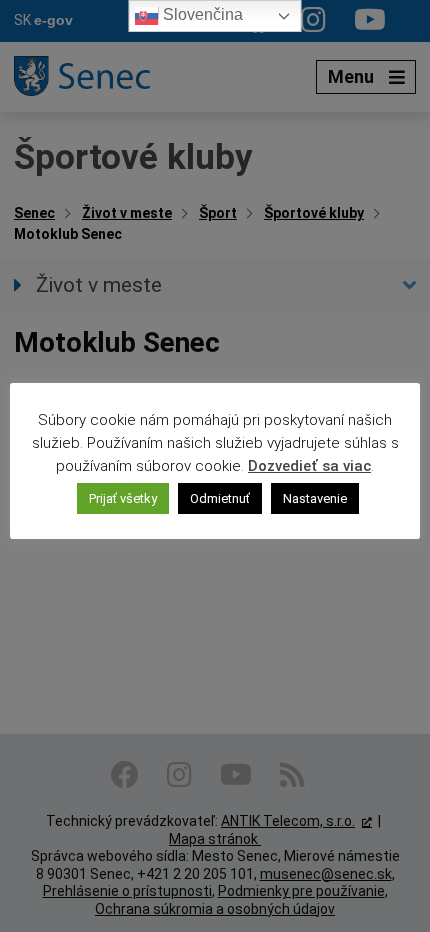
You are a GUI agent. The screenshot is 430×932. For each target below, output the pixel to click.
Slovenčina (201, 14)
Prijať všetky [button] (123, 498)
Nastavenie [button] (315, 498)
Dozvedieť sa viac (309, 466)
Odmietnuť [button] (220, 498)
